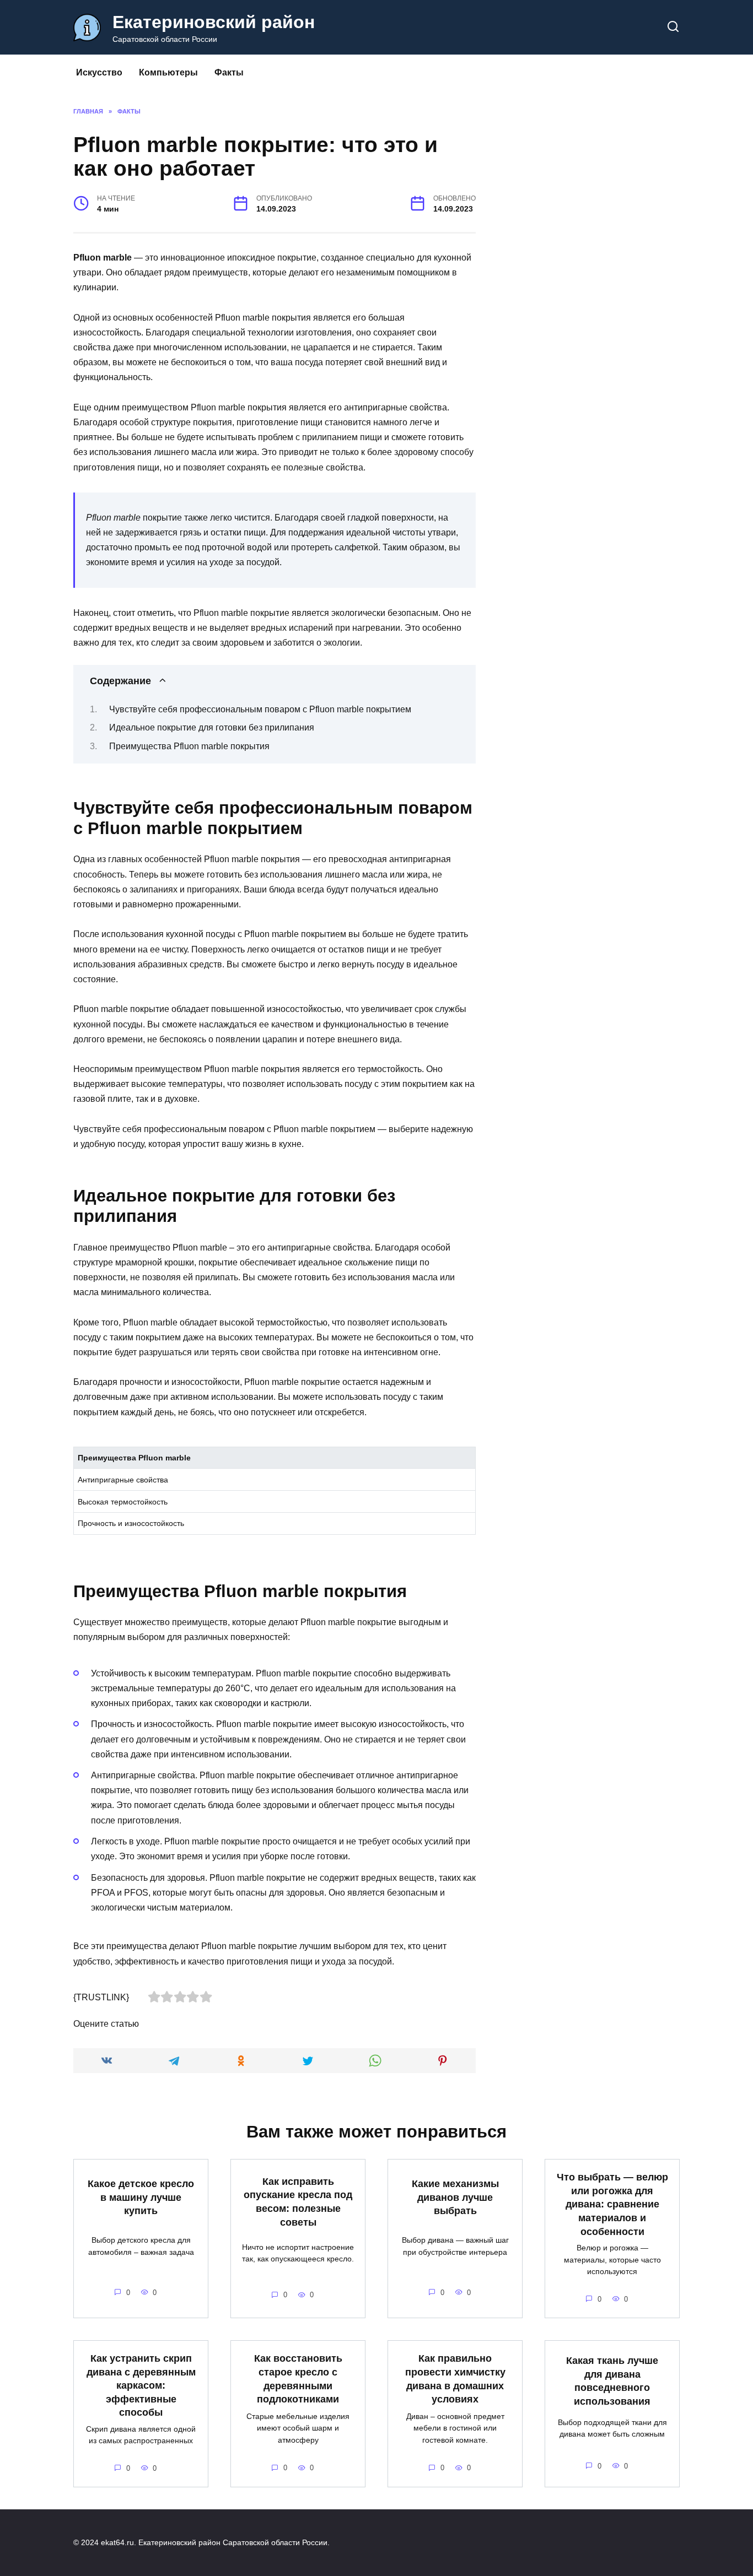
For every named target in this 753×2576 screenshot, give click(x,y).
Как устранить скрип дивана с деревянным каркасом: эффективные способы (141, 2386)
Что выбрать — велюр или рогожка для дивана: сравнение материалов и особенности (612, 2204)
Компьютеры (168, 72)
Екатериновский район (214, 22)
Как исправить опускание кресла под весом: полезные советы (298, 2202)
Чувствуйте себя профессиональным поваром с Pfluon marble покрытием (260, 709)
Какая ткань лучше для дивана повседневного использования (612, 2381)
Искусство (99, 72)
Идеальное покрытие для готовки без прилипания (212, 727)
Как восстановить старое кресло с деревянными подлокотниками (298, 2379)
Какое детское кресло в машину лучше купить (141, 2197)
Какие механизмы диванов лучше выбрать (455, 2197)
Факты (229, 72)
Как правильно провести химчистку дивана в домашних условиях (455, 2379)
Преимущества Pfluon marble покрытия (189, 746)
